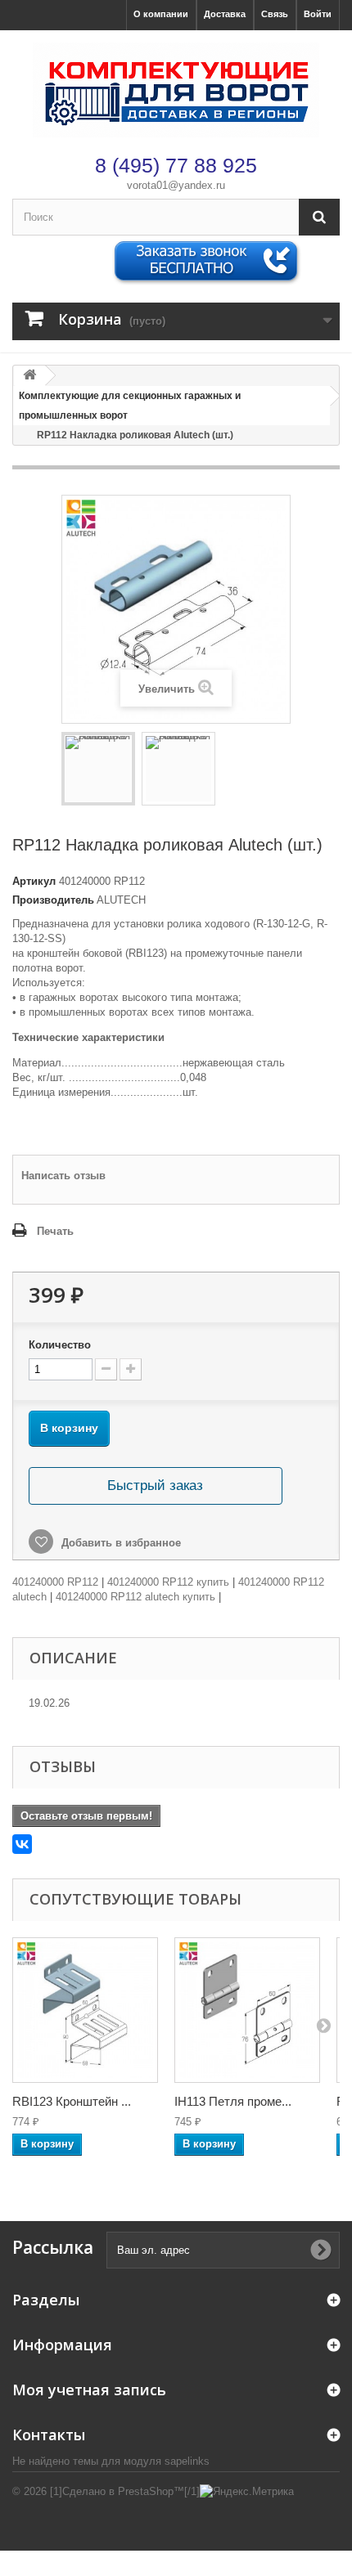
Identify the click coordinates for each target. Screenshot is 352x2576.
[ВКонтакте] (22, 1844)
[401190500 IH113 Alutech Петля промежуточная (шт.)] (247, 2010)
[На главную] (29, 376)
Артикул (34, 881)
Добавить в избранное (120, 1543)
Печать (55, 1231)
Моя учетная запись (89, 2390)
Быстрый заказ (155, 1485)
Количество (60, 1345)
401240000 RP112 (55, 1582)
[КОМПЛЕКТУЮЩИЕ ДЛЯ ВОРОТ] (176, 90)
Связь (275, 14)
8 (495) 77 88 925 (176, 165)
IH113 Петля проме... (233, 2101)
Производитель (53, 900)
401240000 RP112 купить (168, 1582)
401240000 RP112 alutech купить (135, 1597)
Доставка (225, 14)
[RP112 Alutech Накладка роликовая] (98, 769)
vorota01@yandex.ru (176, 185)
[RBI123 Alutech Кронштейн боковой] (85, 2010)
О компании (161, 14)
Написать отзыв (63, 1176)
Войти (318, 14)
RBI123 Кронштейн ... (72, 2101)
